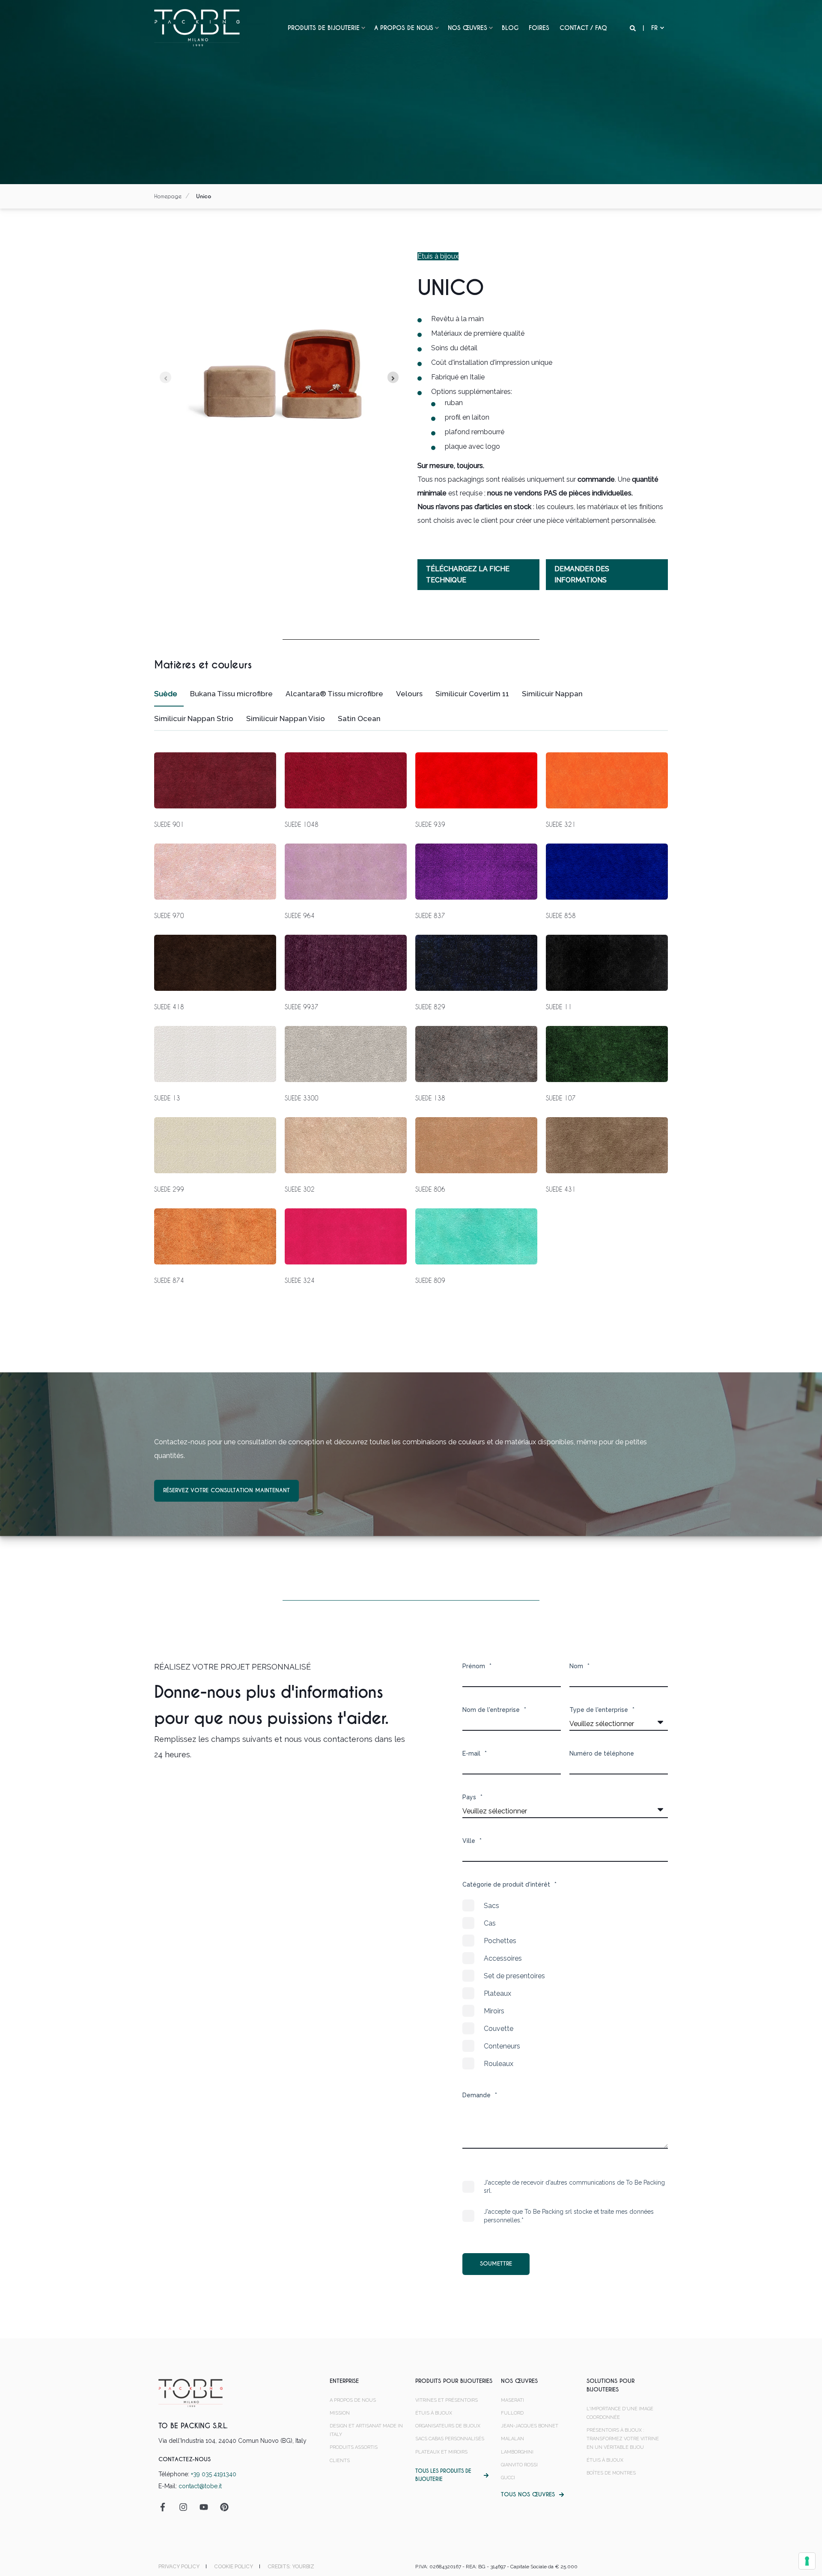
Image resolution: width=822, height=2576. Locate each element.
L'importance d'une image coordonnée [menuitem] (620, 2413)
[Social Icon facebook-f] (166, 2507)
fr (654, 28)
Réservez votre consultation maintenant (226, 1490)
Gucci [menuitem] (508, 2478)
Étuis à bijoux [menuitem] (434, 2413)
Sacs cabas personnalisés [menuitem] (450, 2439)
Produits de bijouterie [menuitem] (324, 28)
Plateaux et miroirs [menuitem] (441, 2452)
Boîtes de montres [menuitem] (611, 2473)
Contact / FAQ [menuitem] (583, 28)
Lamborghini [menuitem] (517, 2452)
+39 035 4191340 (214, 2474)
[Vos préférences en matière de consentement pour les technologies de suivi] (807, 2561)
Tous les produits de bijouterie (443, 2475)
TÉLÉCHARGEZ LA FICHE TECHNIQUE (468, 574)
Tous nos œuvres (528, 2494)
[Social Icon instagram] (183, 2507)
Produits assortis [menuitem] (354, 2447)
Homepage (168, 196)
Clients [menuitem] (340, 2461)
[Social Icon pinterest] (221, 2507)
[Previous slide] (165, 377)
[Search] (634, 28)
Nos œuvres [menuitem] (468, 28)
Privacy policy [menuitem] (179, 2567)
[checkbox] (565, 1985)
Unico (204, 196)
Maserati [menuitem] (512, 2400)
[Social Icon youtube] (204, 2507)
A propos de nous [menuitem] (404, 28)
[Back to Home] (197, 27)
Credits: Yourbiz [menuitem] (291, 2567)
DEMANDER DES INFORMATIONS (582, 574)
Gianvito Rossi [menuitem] (519, 2465)
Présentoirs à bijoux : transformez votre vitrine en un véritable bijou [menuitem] (623, 2439)
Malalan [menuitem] (512, 2439)
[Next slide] (393, 377)
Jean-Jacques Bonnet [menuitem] (530, 2426)
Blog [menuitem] (510, 28)
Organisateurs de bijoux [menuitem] (448, 2426)
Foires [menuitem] (539, 28)
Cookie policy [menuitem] (234, 2567)
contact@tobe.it (200, 2486)
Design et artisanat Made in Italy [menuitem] (366, 2430)
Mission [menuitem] (340, 2413)
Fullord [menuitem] (512, 2413)
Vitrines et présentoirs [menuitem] (447, 2400)
